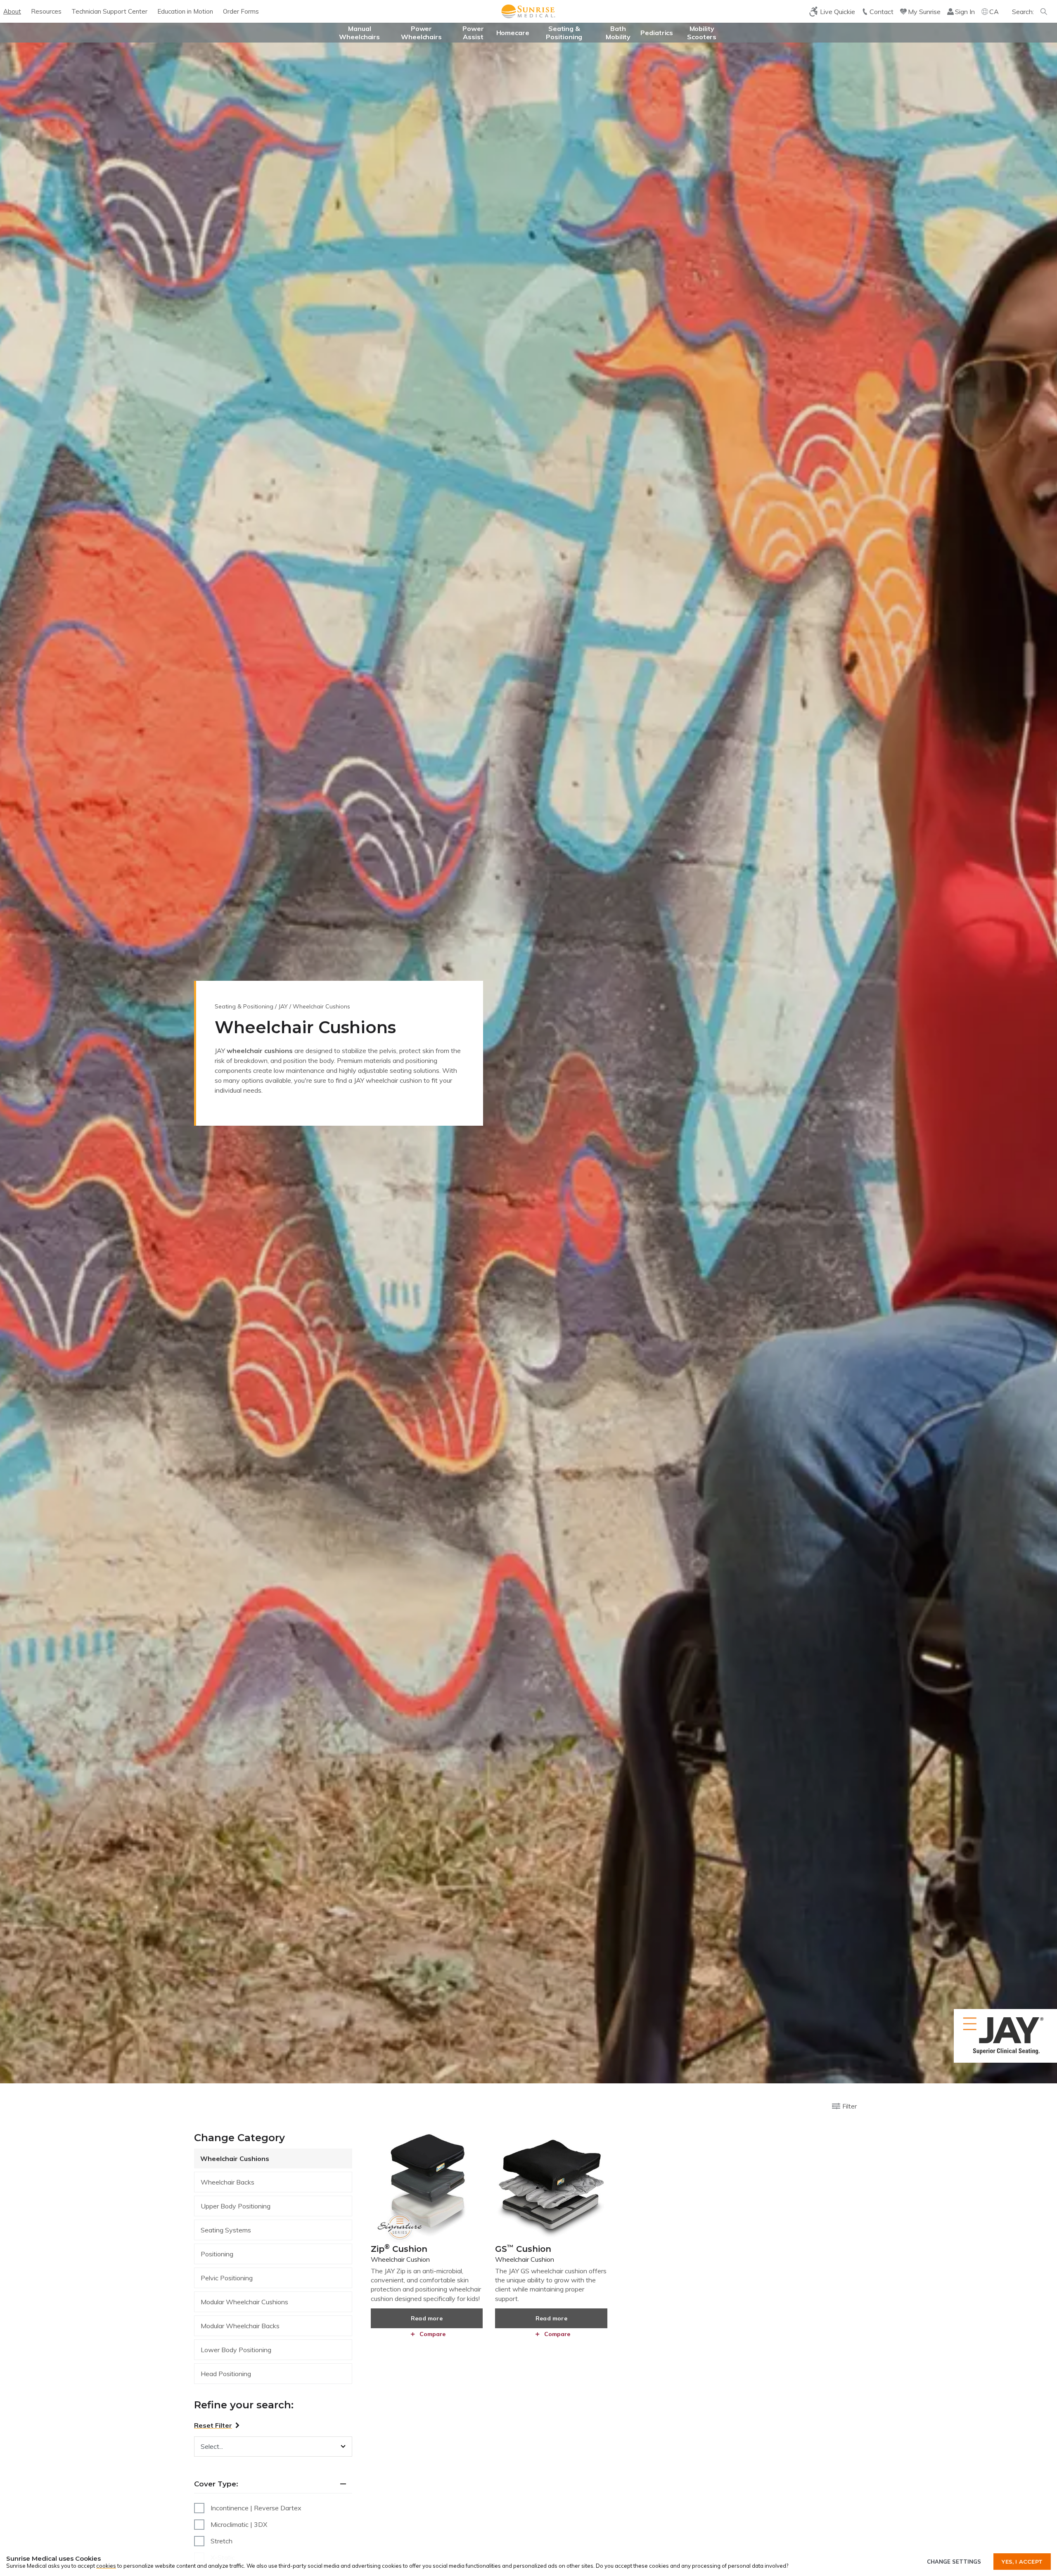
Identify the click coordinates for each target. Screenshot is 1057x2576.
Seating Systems (226, 2230)
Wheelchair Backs (228, 2182)
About (12, 11)
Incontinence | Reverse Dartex (256, 2508)
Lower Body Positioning (236, 2350)
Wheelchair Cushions (235, 2159)
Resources (46, 11)
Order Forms (241, 11)
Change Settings (954, 2562)
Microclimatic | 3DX (239, 2524)
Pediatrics (657, 33)
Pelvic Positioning (227, 2278)
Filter (850, 2106)
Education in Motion (185, 11)
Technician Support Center (109, 11)
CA (994, 12)
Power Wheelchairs (421, 33)
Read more (427, 2318)
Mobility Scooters (702, 33)
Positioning (217, 2254)
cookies (106, 2566)
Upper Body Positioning (236, 2206)
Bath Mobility (618, 33)
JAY (283, 1006)
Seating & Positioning (564, 33)
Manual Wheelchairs (359, 33)
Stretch (222, 2541)
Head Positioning (226, 2374)
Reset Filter (213, 2425)
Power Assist (473, 33)
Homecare (513, 33)
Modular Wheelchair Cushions (244, 2302)
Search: (1023, 12)
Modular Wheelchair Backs (240, 2326)
